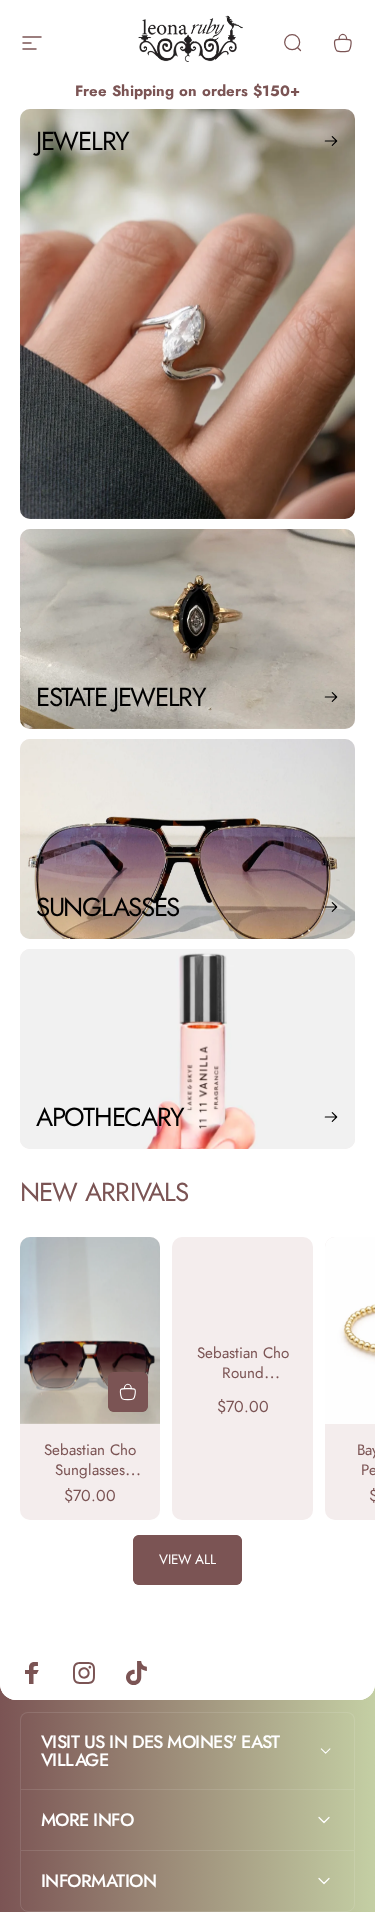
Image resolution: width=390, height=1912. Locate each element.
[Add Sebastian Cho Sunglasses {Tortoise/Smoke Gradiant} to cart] (128, 1392)
